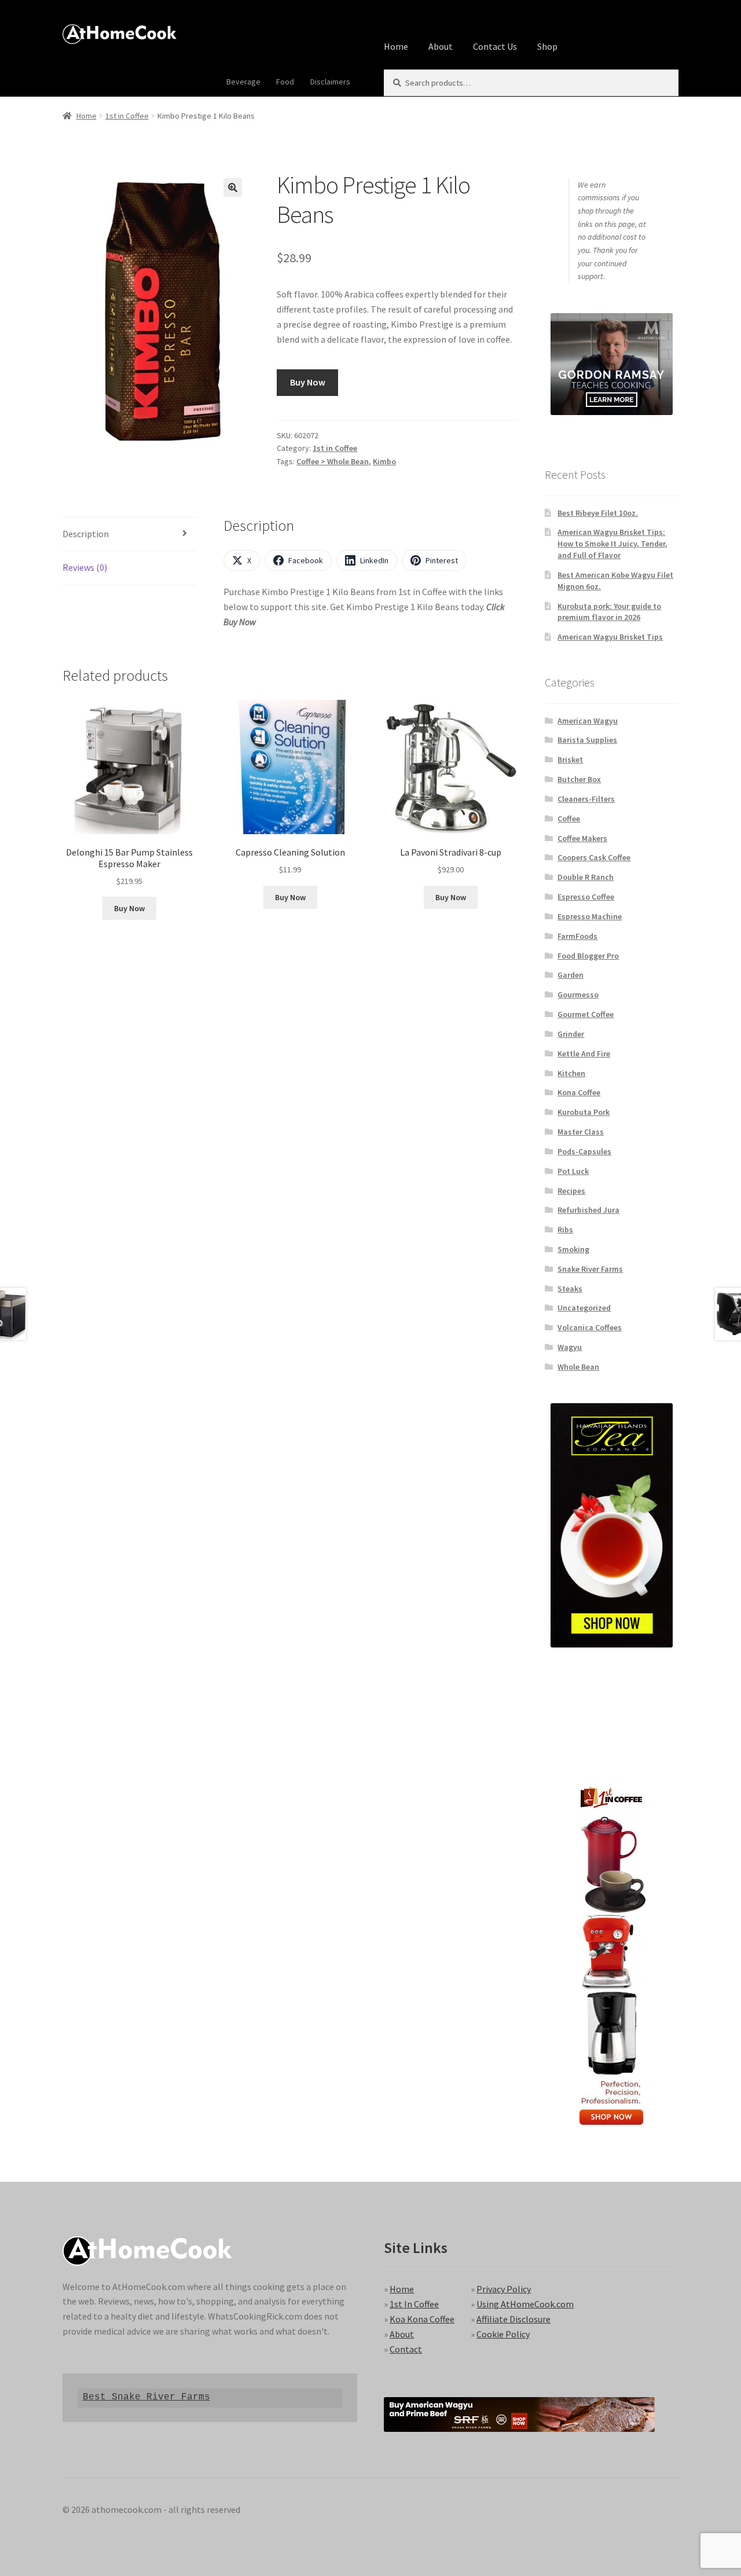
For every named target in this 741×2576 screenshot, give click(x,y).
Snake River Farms (590, 1269)
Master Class (581, 1132)
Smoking (573, 1249)
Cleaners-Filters (586, 799)
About (441, 46)
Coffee (569, 819)
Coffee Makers (582, 838)
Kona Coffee (579, 1092)
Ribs (565, 1230)
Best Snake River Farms (146, 2397)
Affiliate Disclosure (513, 2319)
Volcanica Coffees (590, 1327)
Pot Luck (573, 1171)
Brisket (570, 759)
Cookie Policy (503, 2334)
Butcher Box (579, 779)
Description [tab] (86, 534)
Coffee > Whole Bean (333, 461)
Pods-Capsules (584, 1151)
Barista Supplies (587, 740)
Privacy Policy (504, 2289)
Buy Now (308, 382)
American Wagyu (588, 721)
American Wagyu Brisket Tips (610, 637)
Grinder (571, 1034)
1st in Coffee (127, 116)
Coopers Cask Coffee (594, 857)
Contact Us (495, 46)
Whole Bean (578, 1367)
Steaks (570, 1289)
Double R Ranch (586, 877)
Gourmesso (578, 995)
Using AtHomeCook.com (525, 2304)
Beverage (243, 82)
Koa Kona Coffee (422, 2319)
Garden (571, 975)
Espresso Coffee (586, 897)
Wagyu (570, 1347)
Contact (406, 2349)
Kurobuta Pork (584, 1112)
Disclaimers (330, 82)
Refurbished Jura (588, 1210)
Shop (547, 46)
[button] (233, 188)
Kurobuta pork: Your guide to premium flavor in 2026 (609, 612)
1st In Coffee (414, 2304)
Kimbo (384, 461)
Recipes (571, 1191)
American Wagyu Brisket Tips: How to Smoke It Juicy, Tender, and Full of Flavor (612, 544)
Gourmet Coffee (586, 1014)
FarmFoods (577, 936)
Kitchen (571, 1073)
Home (396, 46)
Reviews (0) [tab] (85, 567)
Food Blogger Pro (588, 956)
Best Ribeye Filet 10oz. (598, 513)
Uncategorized (584, 1308)
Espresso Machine (590, 916)
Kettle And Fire (584, 1054)
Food (285, 82)
